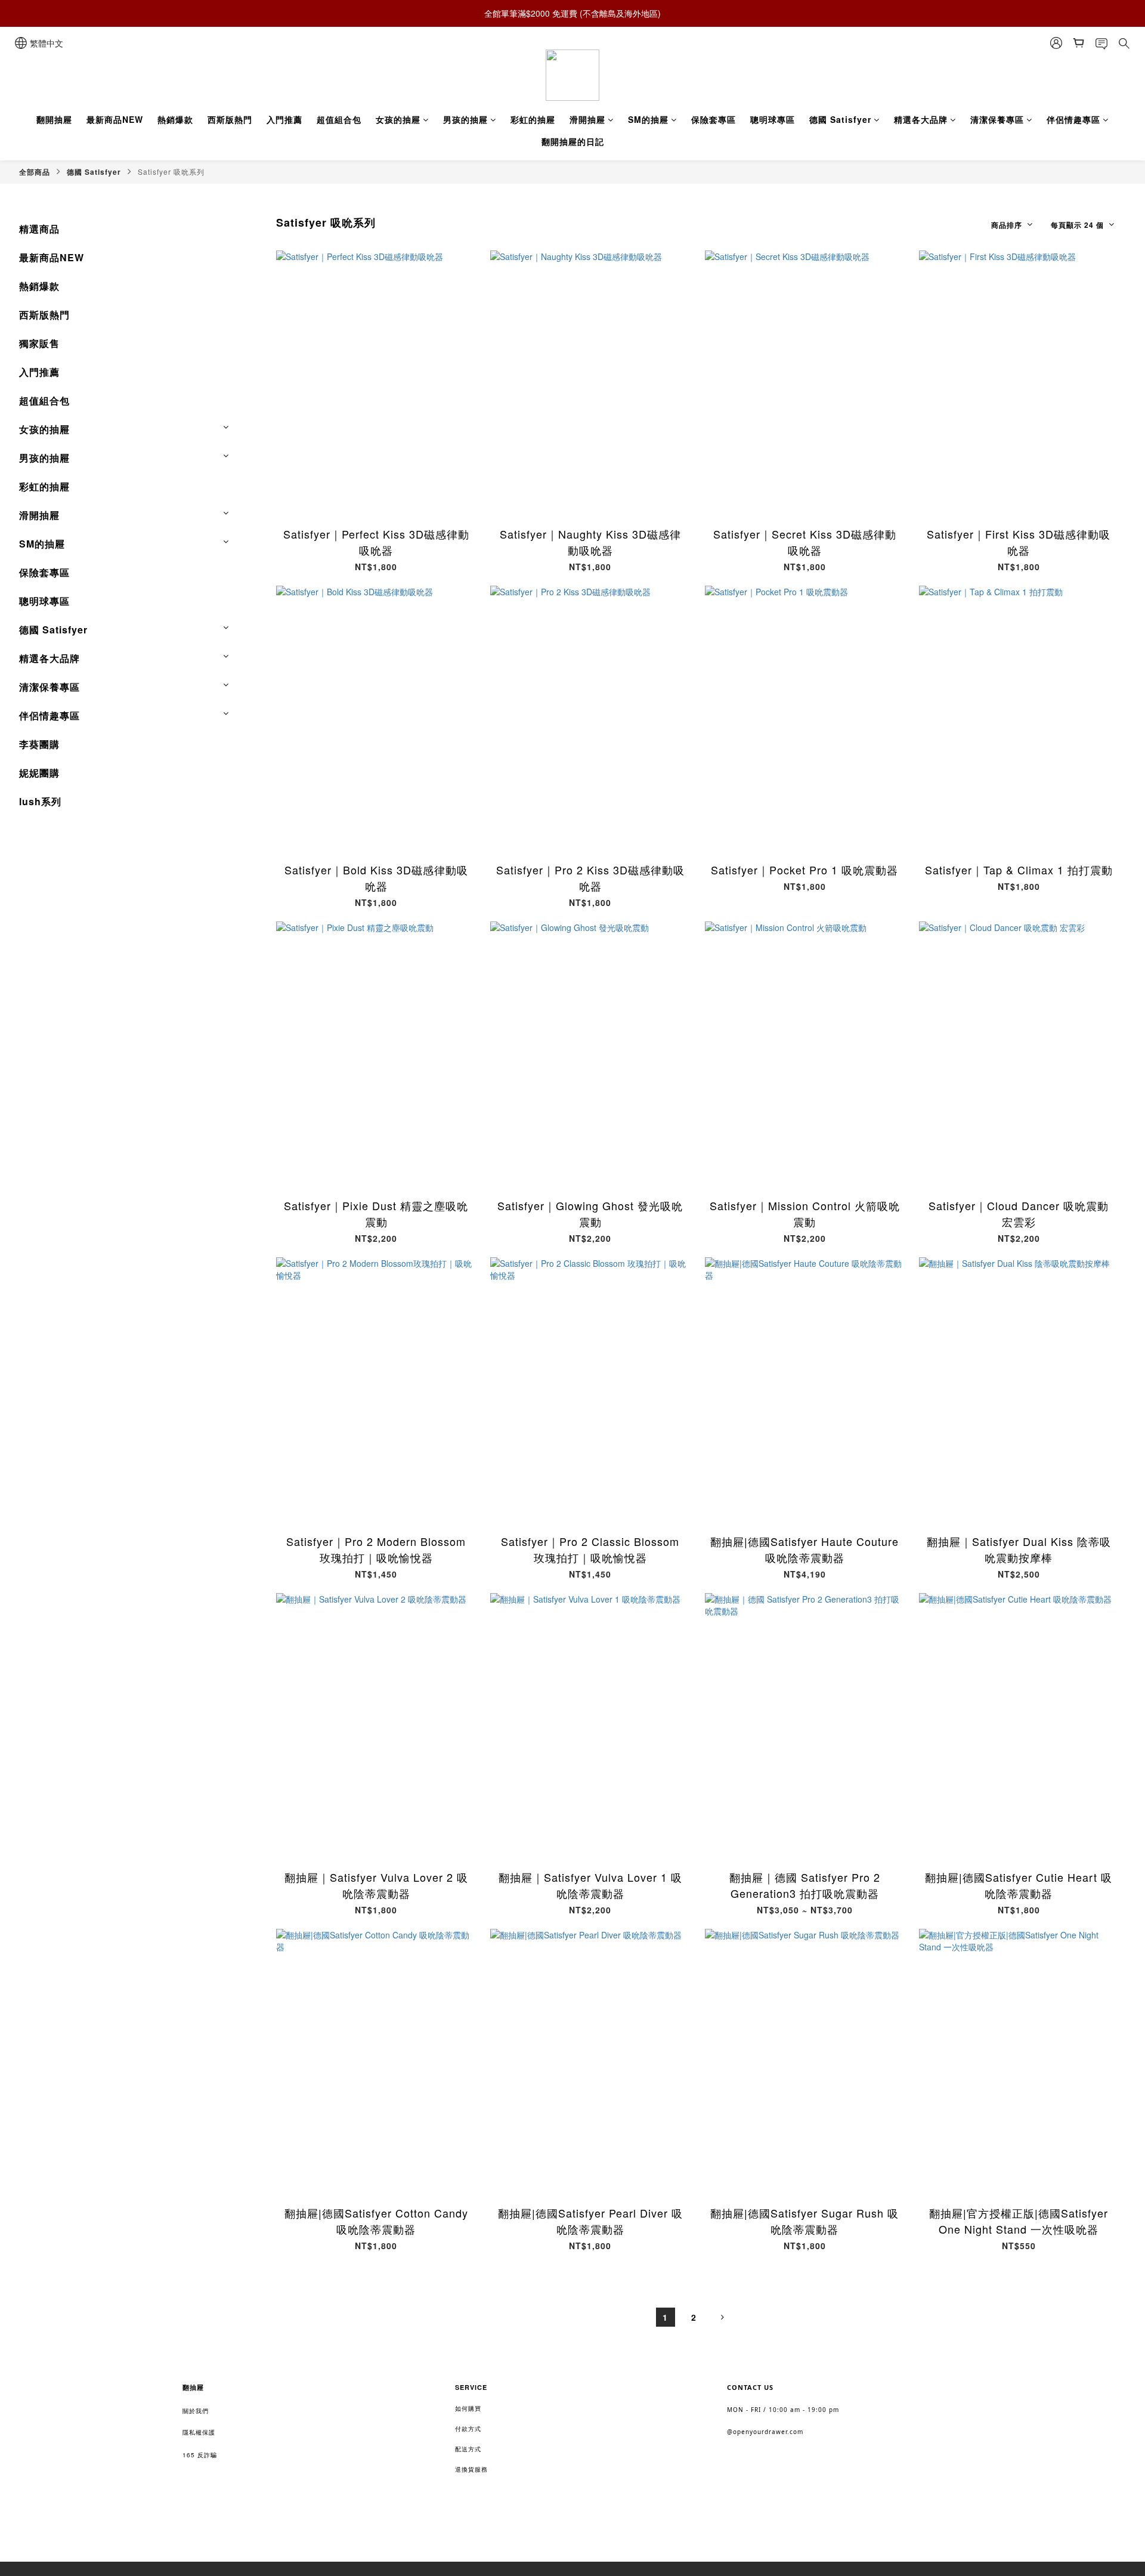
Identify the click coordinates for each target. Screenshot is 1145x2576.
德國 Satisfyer (840, 119)
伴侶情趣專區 (1073, 119)
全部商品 (35, 172)
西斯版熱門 (230, 119)
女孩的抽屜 (398, 119)
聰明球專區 (773, 119)
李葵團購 (39, 744)
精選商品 (39, 229)
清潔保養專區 (997, 119)
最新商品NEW (115, 119)
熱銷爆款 (175, 119)
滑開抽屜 (587, 119)
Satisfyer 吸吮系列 (171, 171)
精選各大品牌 (921, 119)
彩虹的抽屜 (533, 119)
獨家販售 (39, 343)
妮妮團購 (39, 773)
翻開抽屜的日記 (573, 141)
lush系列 (40, 801)
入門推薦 (284, 119)
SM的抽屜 (648, 119)
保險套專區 (714, 119)
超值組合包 (339, 119)
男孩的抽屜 (465, 119)
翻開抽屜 (54, 119)
